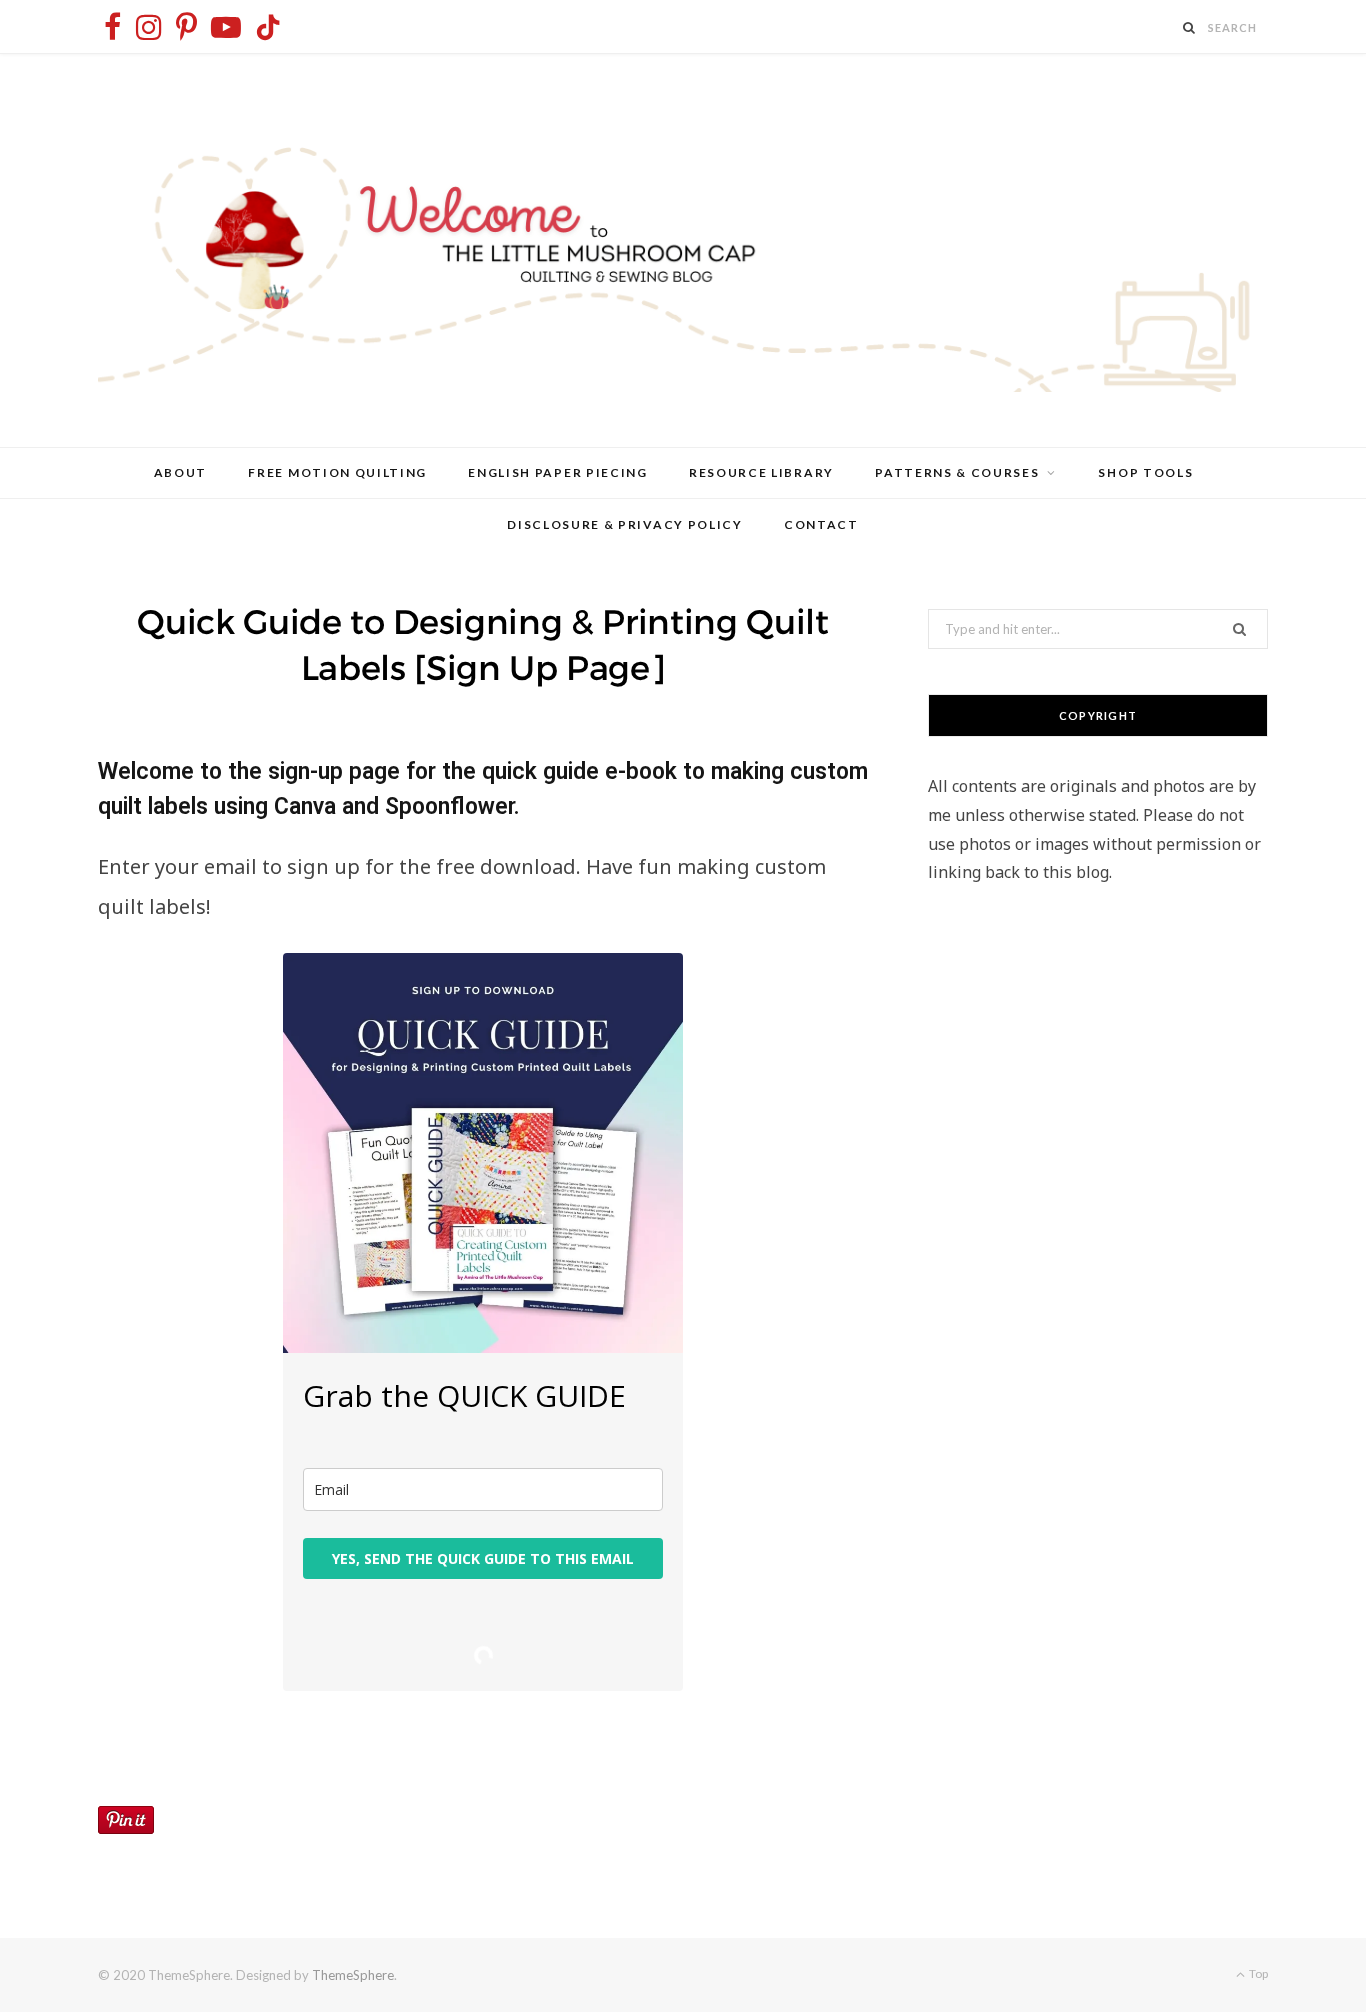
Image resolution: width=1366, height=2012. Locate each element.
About (180, 472)
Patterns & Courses (957, 472)
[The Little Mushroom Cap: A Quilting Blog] (683, 250)
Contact (821, 524)
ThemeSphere (353, 1975)
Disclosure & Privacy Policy (624, 524)
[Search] (1190, 27)
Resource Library (761, 472)
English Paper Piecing (557, 472)
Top (1257, 1973)
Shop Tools (1145, 472)
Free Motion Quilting (337, 472)
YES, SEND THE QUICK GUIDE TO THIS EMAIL (483, 1558)
